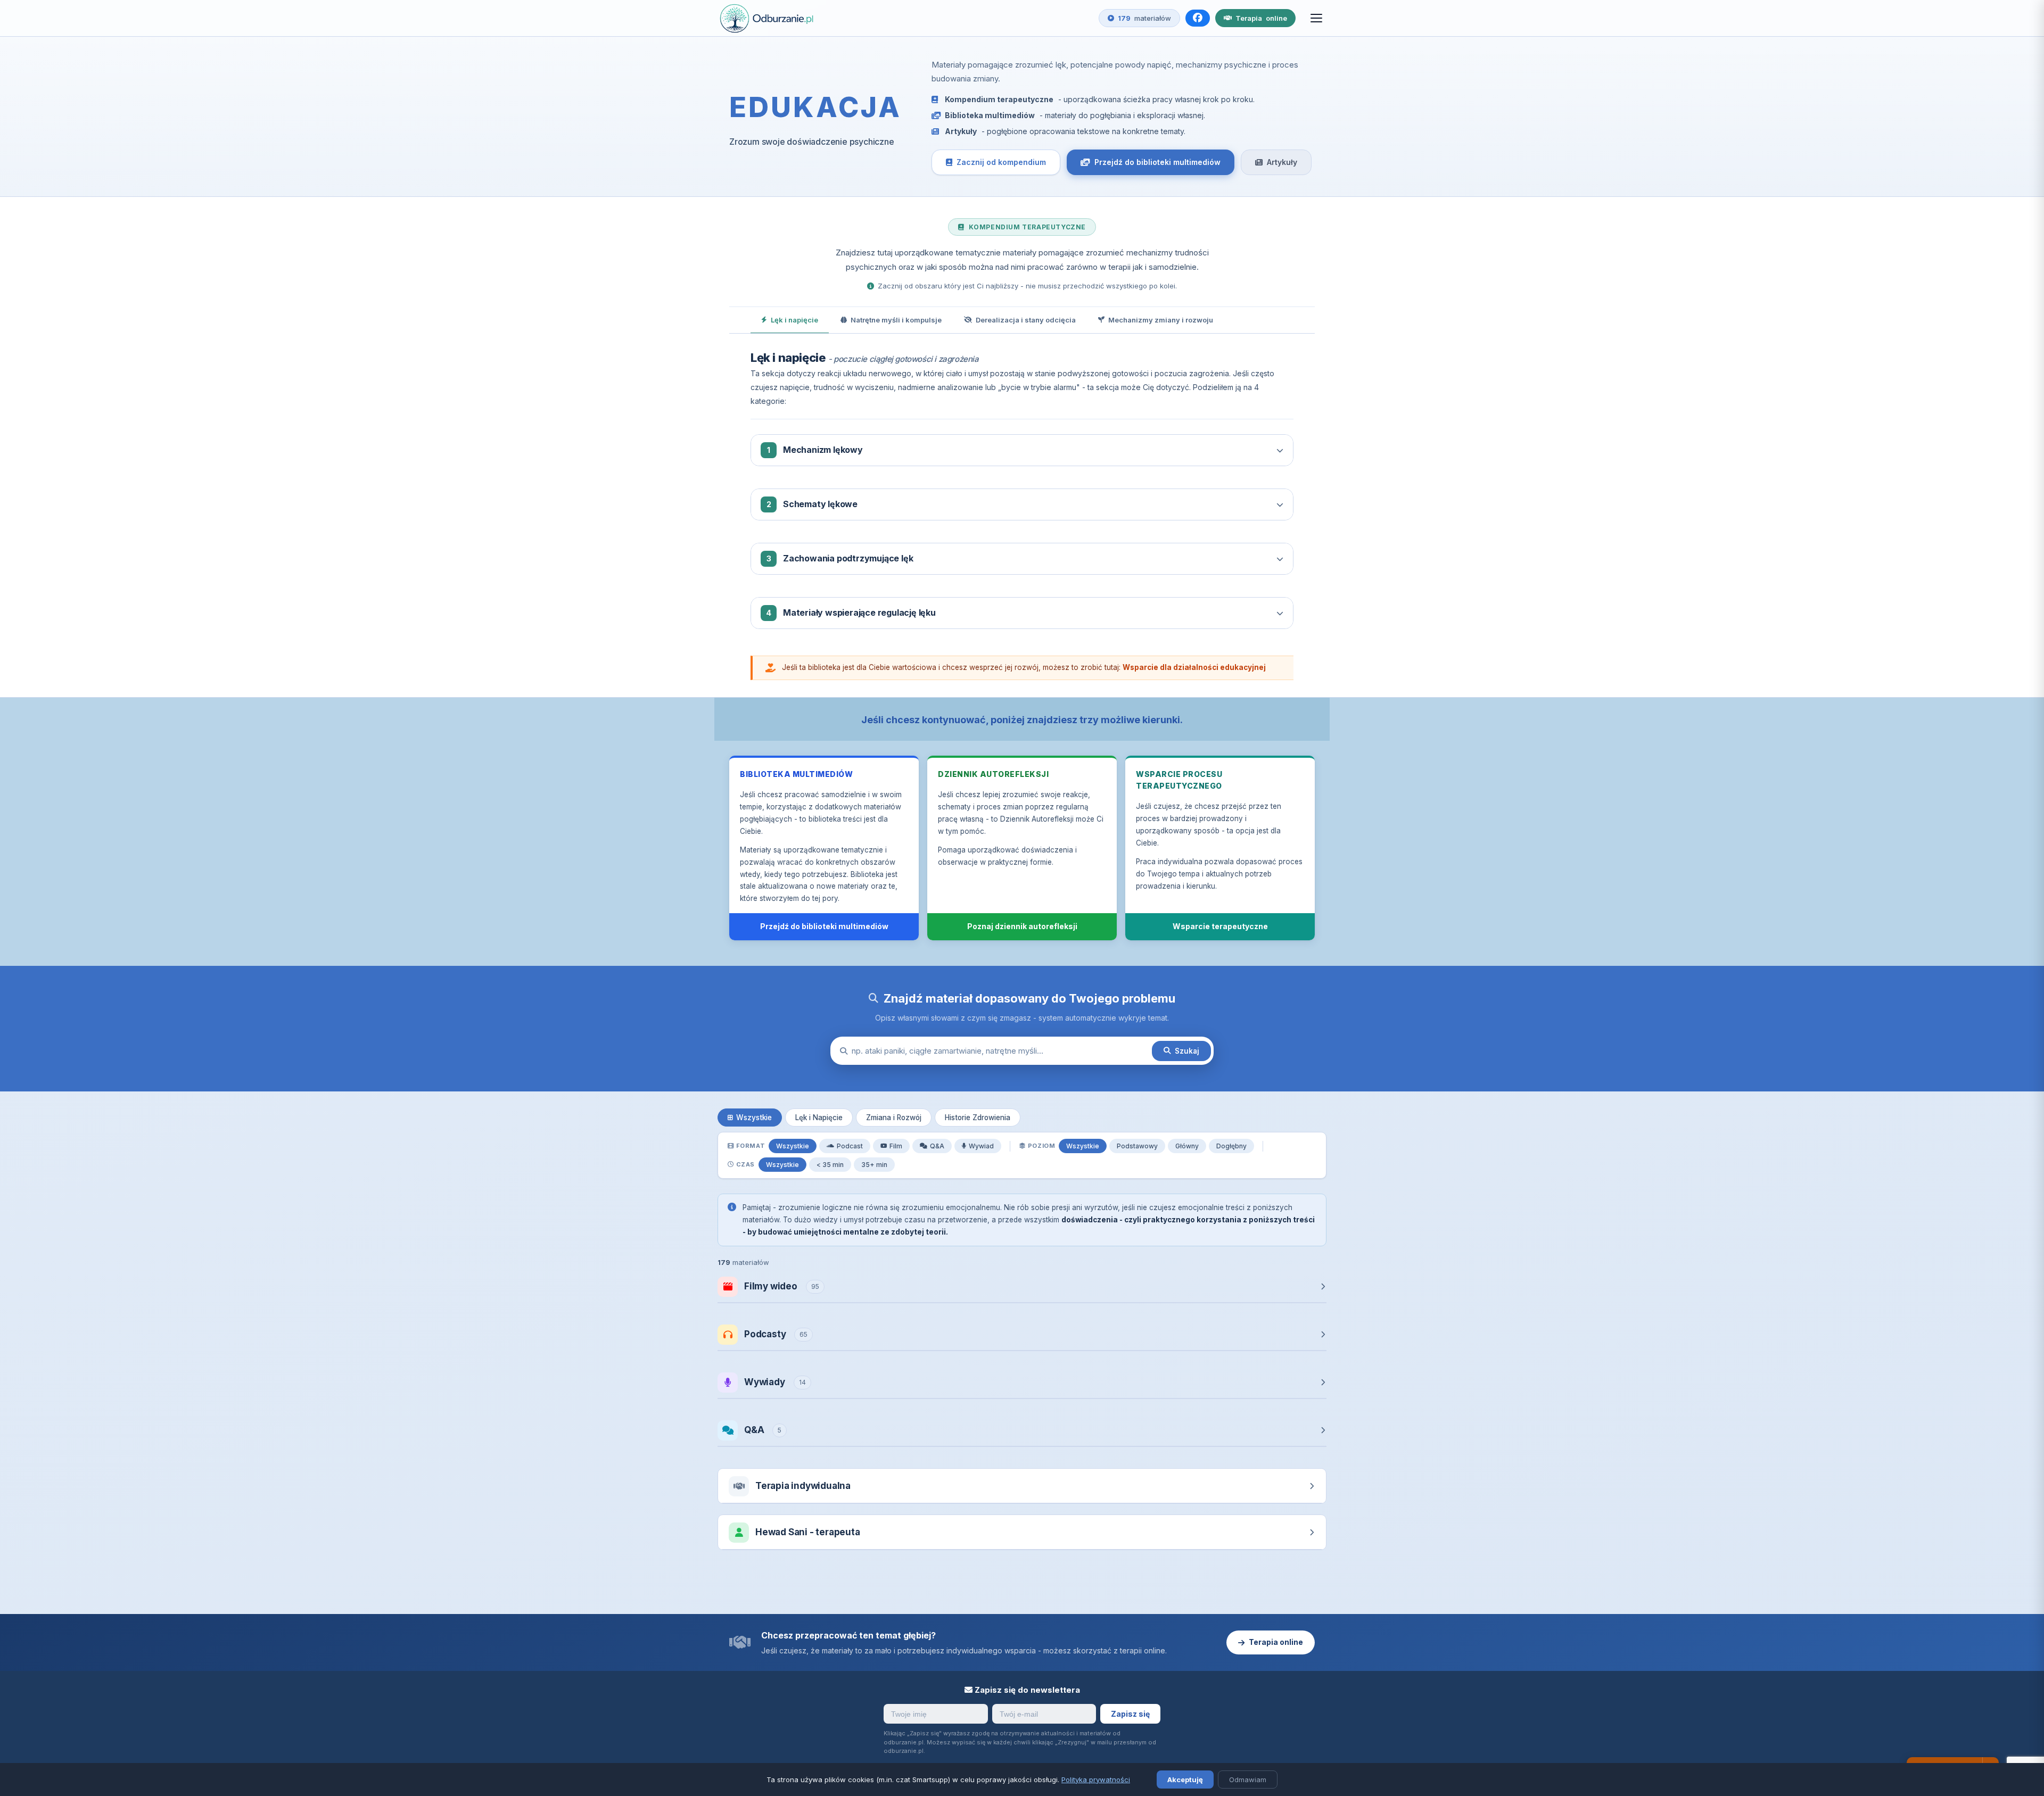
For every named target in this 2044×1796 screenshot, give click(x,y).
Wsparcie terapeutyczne (1220, 926)
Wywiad (981, 1146)
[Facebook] (1198, 18)
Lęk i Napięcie (819, 1118)
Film (896, 1146)
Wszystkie (754, 1118)
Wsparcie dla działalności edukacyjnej (1194, 667)
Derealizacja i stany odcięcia (1026, 320)
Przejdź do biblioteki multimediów (1157, 162)
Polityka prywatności (1096, 1780)
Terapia (1261, 18)
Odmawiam (1248, 1780)
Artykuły (1282, 162)
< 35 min (830, 1165)
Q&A (937, 1146)
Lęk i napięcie (794, 320)
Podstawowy (1137, 1146)
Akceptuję (1185, 1780)
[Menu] (1316, 18)
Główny (1187, 1146)
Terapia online (1276, 1642)
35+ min (874, 1165)
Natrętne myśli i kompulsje (896, 320)
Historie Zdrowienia (978, 1118)
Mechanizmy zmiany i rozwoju (1161, 320)
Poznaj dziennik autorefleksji (1022, 926)
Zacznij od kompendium (1001, 162)
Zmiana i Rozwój (894, 1118)
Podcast (850, 1146)
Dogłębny (1231, 1146)
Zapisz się (1130, 1714)
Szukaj (1187, 1051)
